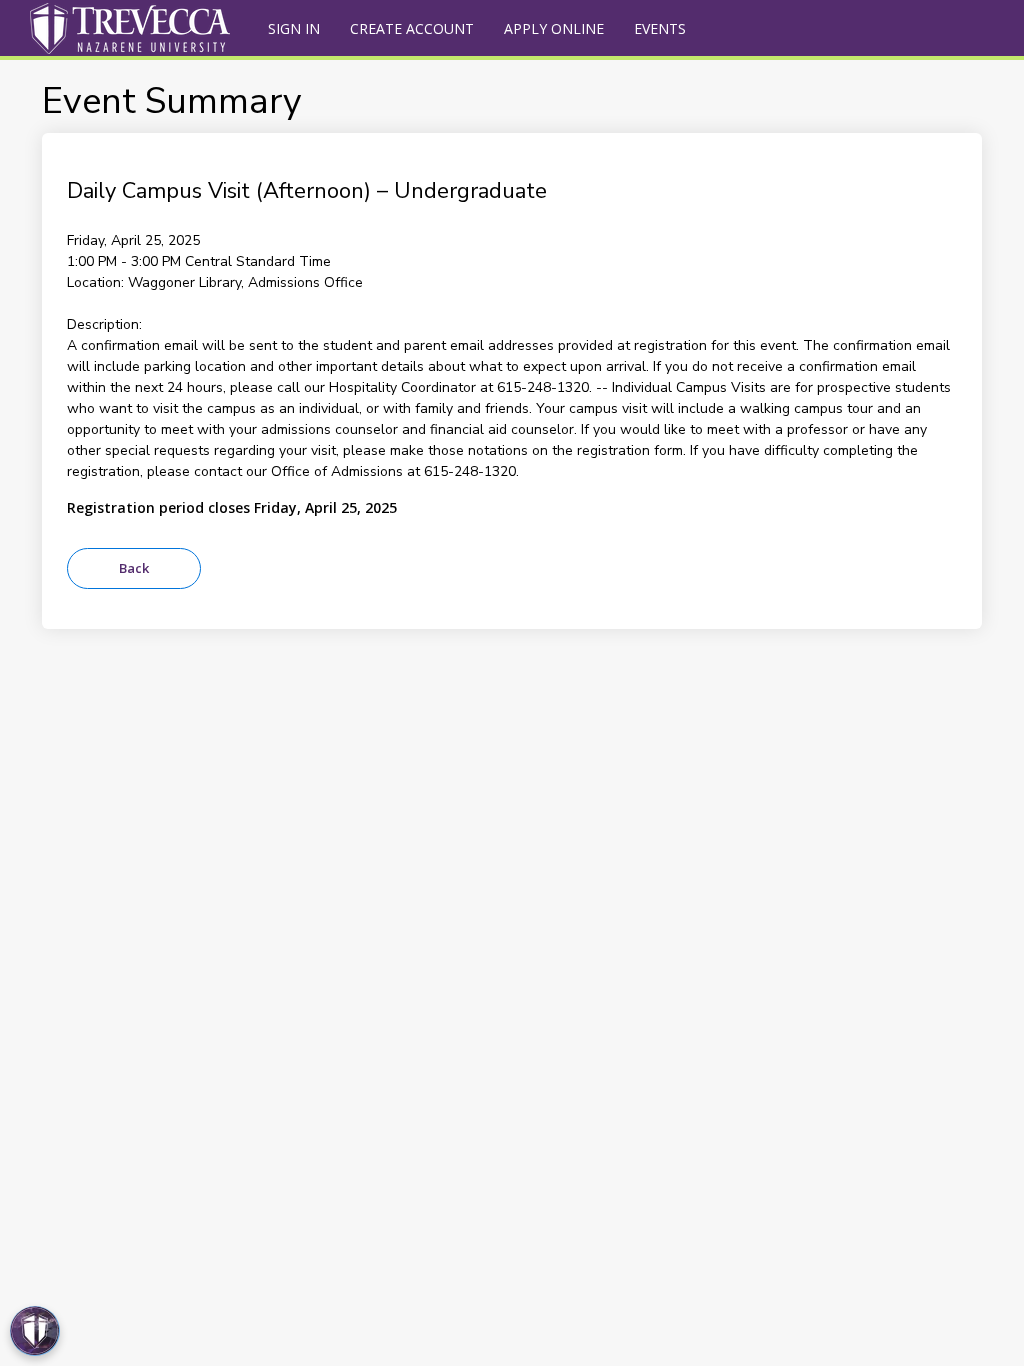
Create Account (412, 28)
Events (660, 28)
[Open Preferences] (35, 1331)
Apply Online (554, 28)
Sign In (294, 28)
